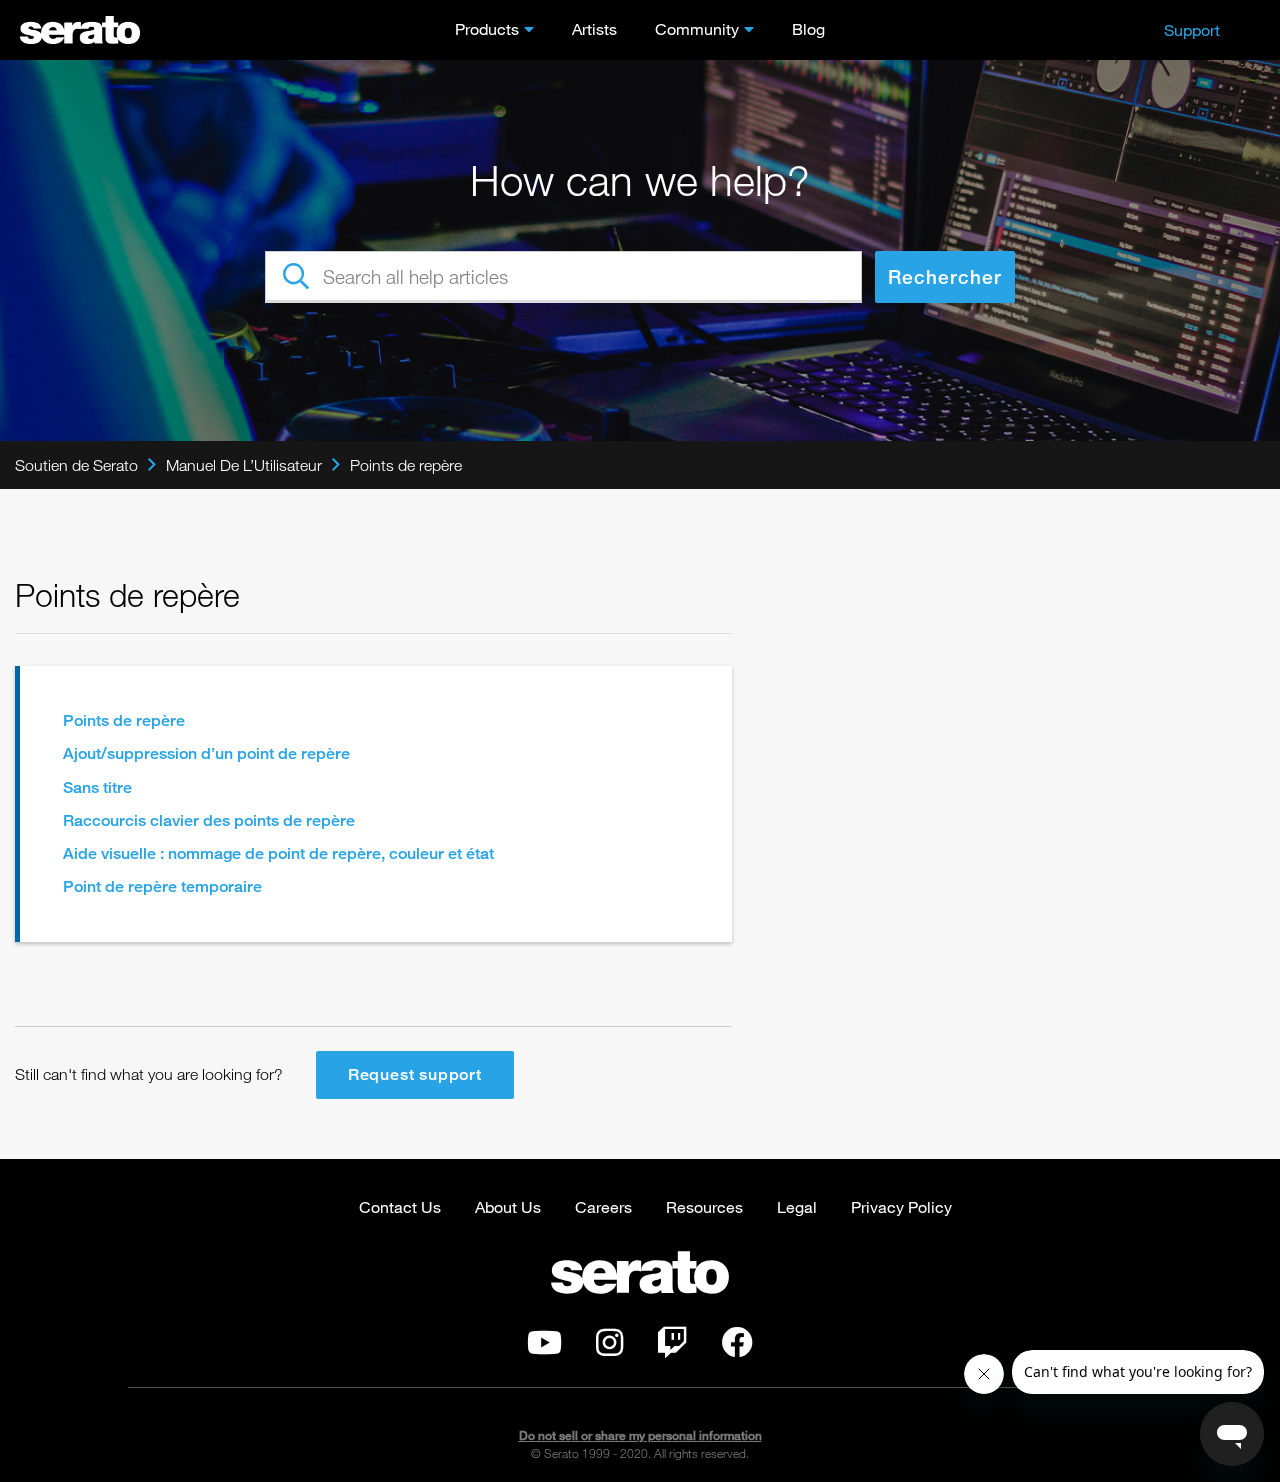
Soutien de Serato (76, 465)
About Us (508, 1206)
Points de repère (406, 465)
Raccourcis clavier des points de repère (209, 820)
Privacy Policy (901, 1206)
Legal (797, 1206)
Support (1192, 29)
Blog (808, 28)
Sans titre (97, 787)
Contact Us (400, 1206)
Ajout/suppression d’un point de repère (206, 753)
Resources (704, 1206)
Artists (594, 28)
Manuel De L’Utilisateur (244, 465)
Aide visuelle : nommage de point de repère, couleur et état (278, 853)
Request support (415, 1074)
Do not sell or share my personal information (640, 1435)
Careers (603, 1206)
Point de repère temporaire (162, 886)
